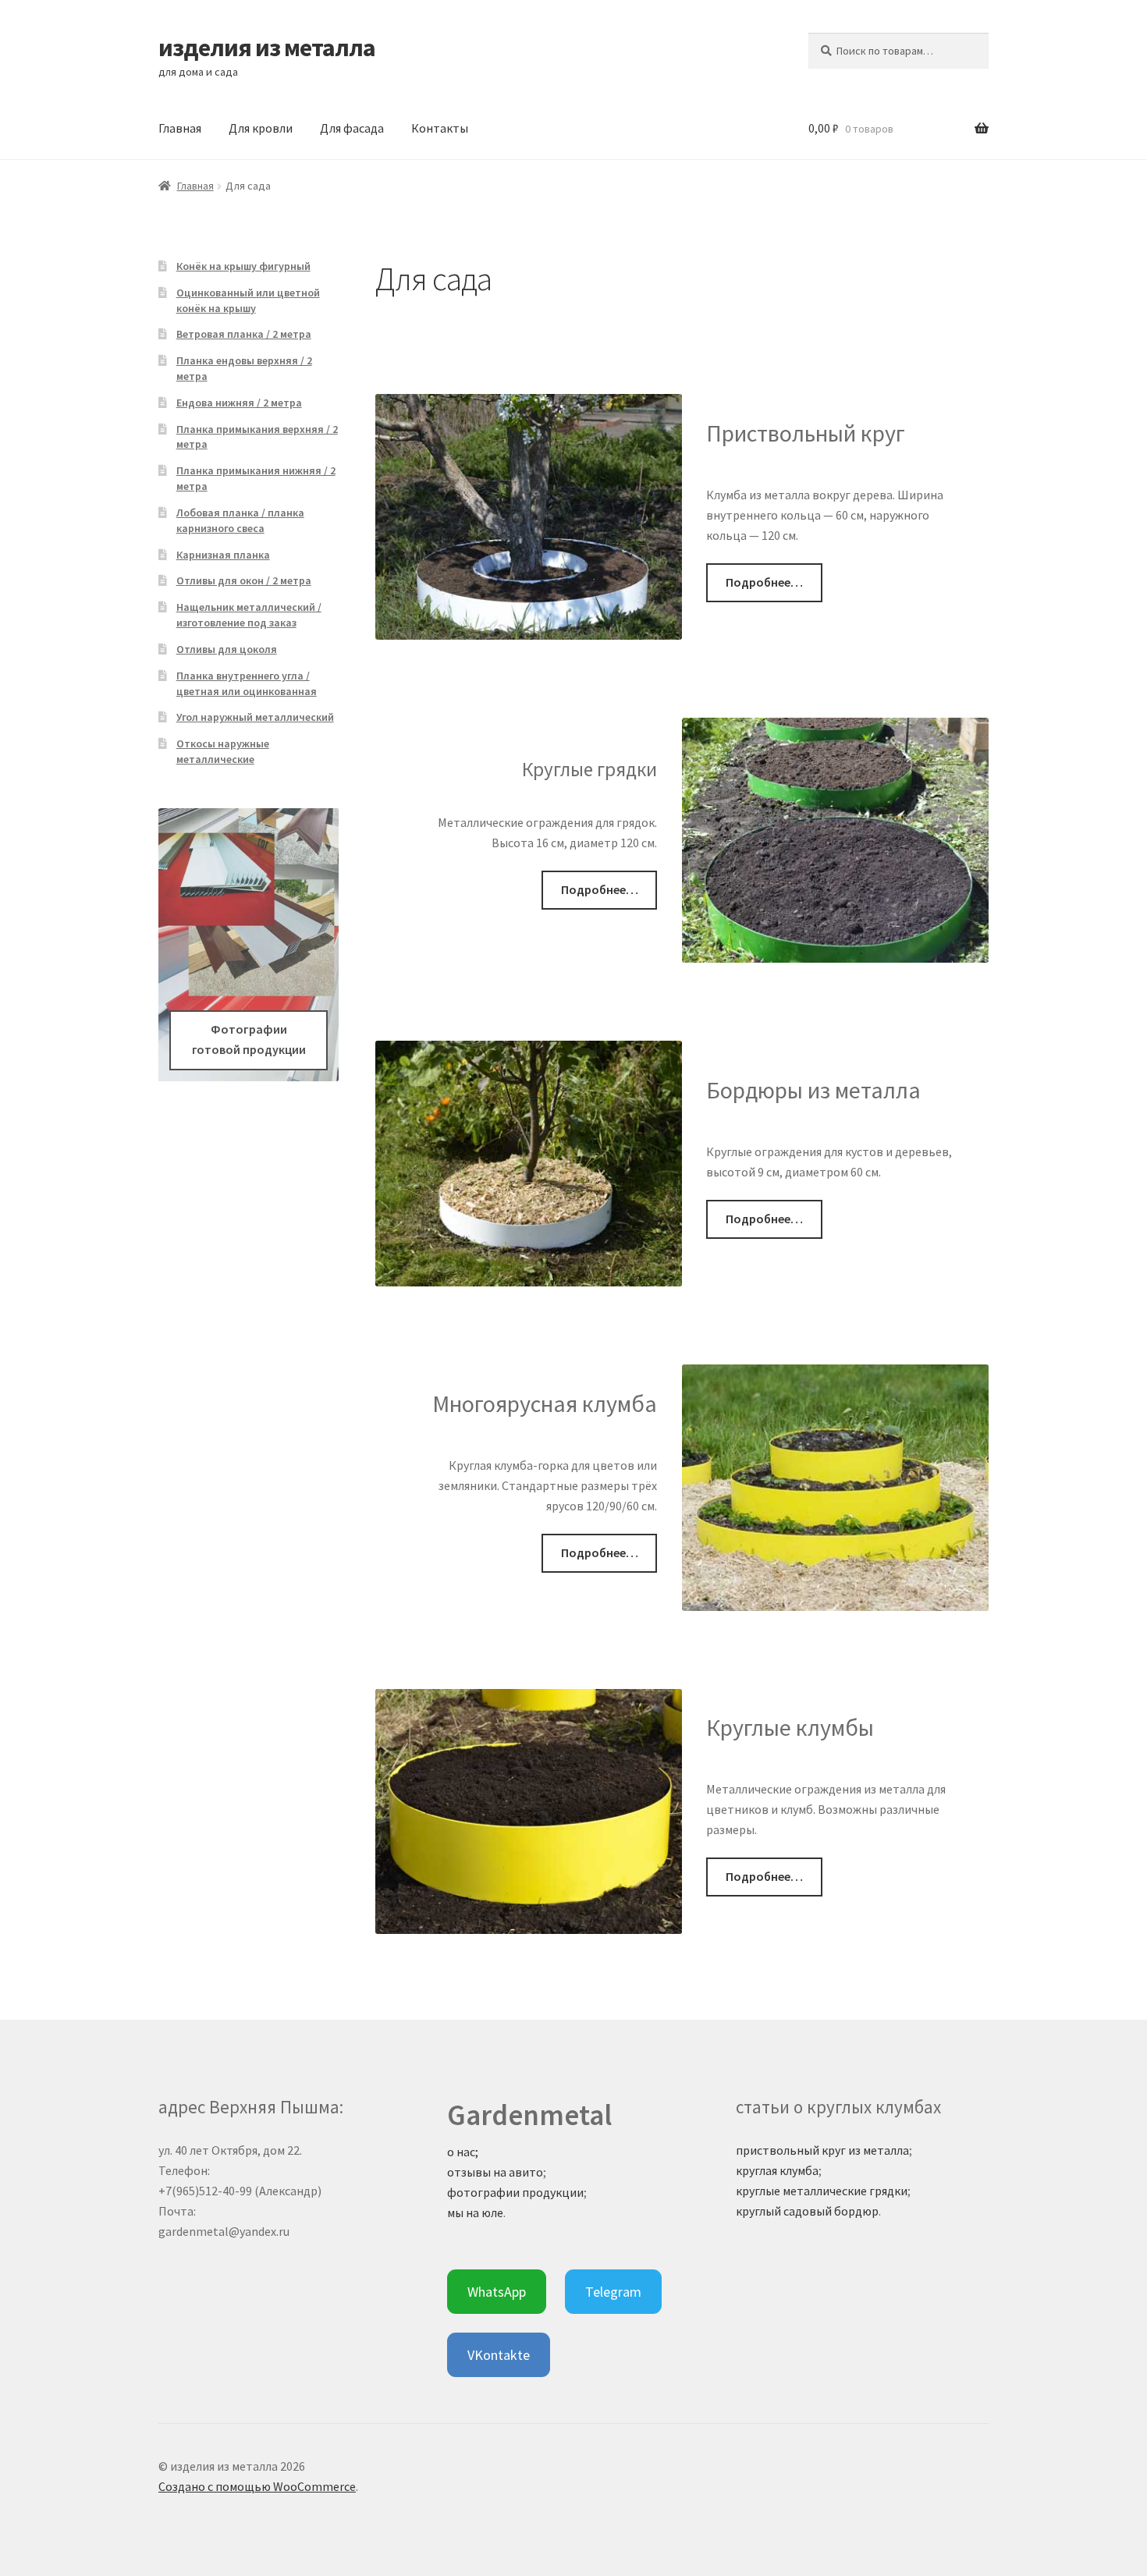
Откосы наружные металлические (223, 751)
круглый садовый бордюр (807, 2211)
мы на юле (475, 2212)
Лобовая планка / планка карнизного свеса (240, 520)
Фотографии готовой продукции (249, 1039)
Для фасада (352, 128)
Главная (180, 128)
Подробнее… (764, 582)
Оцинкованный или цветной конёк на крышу (248, 300)
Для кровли (261, 128)
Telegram (613, 2292)
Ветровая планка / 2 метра (244, 334)
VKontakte (499, 2355)
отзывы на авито (495, 2172)
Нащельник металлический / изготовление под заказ (249, 615)
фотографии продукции (515, 2192)
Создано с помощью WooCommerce (257, 2486)
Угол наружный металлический (255, 717)
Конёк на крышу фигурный (243, 266)
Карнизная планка (223, 555)
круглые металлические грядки (822, 2191)
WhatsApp (497, 2292)
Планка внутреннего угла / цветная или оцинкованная (247, 683)
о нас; (463, 2152)
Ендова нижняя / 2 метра (239, 403)
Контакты (440, 128)
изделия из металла (267, 48)
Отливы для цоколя (227, 649)
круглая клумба (777, 2170)
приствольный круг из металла (822, 2150)
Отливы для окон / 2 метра (244, 580)
